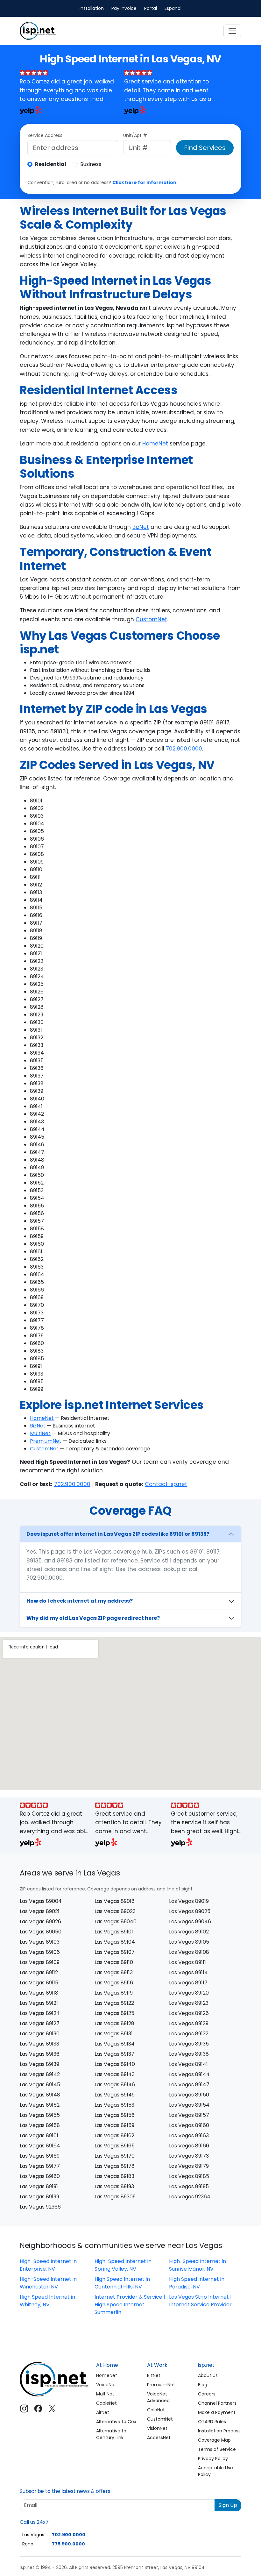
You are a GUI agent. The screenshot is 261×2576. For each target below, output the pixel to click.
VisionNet (157, 2428)
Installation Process (219, 2431)
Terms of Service (217, 2449)
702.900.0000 (184, 749)
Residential (51, 164)
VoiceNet (106, 2385)
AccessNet (159, 2437)
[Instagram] (24, 2409)
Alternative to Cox (116, 2422)
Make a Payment (217, 2412)
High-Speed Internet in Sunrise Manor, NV (198, 2265)
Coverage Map (214, 2440)
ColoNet (156, 2410)
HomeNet (155, 444)
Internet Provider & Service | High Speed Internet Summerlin (130, 2305)
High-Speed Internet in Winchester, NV (48, 2283)
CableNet (106, 2403)
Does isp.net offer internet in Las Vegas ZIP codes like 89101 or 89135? (118, 1534)
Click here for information (144, 182)
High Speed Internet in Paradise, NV (197, 2283)
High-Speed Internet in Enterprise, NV (48, 2265)
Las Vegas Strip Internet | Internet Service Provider (200, 2301)
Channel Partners (217, 2403)
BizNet (141, 527)
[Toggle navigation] (232, 31)
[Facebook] (38, 2409)
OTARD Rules (212, 2422)
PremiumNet (46, 1441)
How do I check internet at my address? (80, 1601)
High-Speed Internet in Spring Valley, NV (123, 2265)
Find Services (205, 148)
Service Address (45, 135)
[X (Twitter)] (52, 2409)
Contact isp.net (166, 1484)
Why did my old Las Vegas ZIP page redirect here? (93, 1618)
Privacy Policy (213, 2459)
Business (91, 164)
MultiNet (40, 1433)
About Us (208, 2375)
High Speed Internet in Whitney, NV (47, 2301)
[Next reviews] (223, 93)
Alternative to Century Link (111, 2434)
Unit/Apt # (135, 135)
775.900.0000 (68, 2544)
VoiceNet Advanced (158, 2397)
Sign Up (228, 2505)
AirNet (103, 2412)
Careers (207, 2394)
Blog (203, 2385)
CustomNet (151, 619)
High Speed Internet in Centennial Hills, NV (122, 2283)
